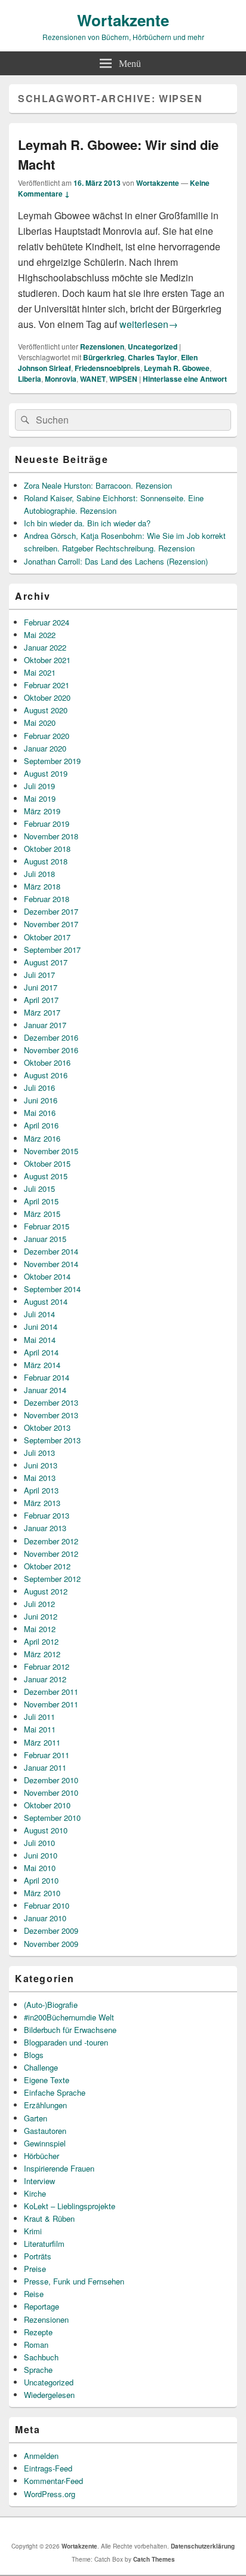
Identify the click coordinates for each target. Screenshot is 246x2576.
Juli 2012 (39, 1604)
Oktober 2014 (47, 1276)
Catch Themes (154, 2559)
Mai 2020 (40, 723)
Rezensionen (102, 346)
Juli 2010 (39, 1843)
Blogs (34, 2055)
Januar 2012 (45, 1679)
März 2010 (42, 1893)
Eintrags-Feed (48, 2468)
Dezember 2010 (51, 1780)
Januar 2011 (45, 1767)
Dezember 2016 (51, 1037)
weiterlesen (149, 324)
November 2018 (51, 836)
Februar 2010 (47, 1905)
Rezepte (38, 2332)
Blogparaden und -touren (66, 2042)
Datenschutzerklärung (203, 2546)
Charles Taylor (153, 357)
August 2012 (46, 1591)
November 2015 (51, 1151)
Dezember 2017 (51, 911)
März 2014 (42, 1365)
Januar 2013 (45, 1528)
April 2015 (41, 1201)
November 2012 (51, 1554)
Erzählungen (45, 2105)
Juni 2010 (41, 1855)
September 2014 (52, 1289)
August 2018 (46, 861)
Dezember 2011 (51, 1692)
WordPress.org (50, 2494)
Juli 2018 (39, 874)
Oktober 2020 (47, 697)
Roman (36, 2345)
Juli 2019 (39, 786)
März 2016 (42, 1138)
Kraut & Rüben (49, 2218)
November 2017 (51, 924)
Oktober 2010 (47, 1805)
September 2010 (52, 1818)
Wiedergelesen (49, 2395)
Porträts (38, 2256)
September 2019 (52, 761)
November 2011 (51, 1704)
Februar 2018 (47, 899)
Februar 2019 (47, 824)
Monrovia (61, 379)
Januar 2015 (45, 1239)
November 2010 (51, 1793)
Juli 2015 (39, 1189)
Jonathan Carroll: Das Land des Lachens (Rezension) (116, 561)
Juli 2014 (39, 1314)
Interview (39, 2181)
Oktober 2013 (47, 1427)
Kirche (35, 2193)
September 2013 (52, 1440)
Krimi (33, 2231)
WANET (93, 379)
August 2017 (46, 962)
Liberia (30, 379)
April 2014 (41, 1352)
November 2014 (51, 1264)
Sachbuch (41, 2357)
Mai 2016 (40, 1113)
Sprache (38, 2370)
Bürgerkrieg (104, 357)
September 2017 (52, 950)
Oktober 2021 (47, 660)
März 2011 (42, 1742)
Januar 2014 (45, 1390)
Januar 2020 (45, 748)
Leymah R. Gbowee (177, 368)
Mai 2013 (40, 1478)
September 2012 (52, 1579)
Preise (35, 2269)
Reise (34, 2294)
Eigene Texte (47, 2080)
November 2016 (51, 1050)
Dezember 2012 (51, 1541)
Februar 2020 (47, 736)
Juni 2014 (41, 1327)
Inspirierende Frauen (59, 2168)
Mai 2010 (40, 1868)
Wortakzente (123, 20)
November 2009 (51, 1944)
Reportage (41, 2306)
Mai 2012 (40, 1629)
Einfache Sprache (55, 2092)
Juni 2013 (41, 1465)
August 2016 (46, 1075)
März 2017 (42, 1012)
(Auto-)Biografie (51, 2005)
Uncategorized (153, 346)
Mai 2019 (40, 798)
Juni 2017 (41, 987)
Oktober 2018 (47, 849)
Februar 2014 (47, 1377)
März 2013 (42, 1503)
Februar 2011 (47, 1755)
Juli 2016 (39, 1088)
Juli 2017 (39, 975)
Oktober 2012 (47, 1566)
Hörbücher (41, 2156)
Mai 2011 (40, 1729)
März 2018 (42, 886)
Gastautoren (45, 2131)
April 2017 (41, 1000)
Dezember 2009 (51, 1931)
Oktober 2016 (47, 1062)
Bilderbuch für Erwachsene (70, 2030)
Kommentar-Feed (53, 2481)
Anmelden (41, 2456)
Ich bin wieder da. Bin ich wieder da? (87, 523)
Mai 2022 (40, 635)
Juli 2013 (39, 1453)
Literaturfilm (44, 2244)
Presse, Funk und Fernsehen (74, 2281)
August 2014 (46, 1301)
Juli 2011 (39, 1717)
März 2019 (42, 811)
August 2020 (46, 710)
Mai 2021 (40, 672)
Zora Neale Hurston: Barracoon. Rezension (98, 485)
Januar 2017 (45, 1025)
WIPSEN (123, 379)
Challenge (41, 2067)
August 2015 (46, 1176)
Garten (36, 2118)
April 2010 (41, 1880)
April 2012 (41, 1641)
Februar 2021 (47, 685)
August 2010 (46, 1830)
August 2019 (46, 773)
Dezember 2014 (51, 1251)
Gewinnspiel (45, 2143)
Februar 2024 (47, 622)
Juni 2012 (41, 1616)
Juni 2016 (41, 1100)
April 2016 (41, 1125)
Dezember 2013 (51, 1402)
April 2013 (41, 1490)
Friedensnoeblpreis (107, 368)
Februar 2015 (47, 1226)
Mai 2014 (40, 1340)
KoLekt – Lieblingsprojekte (70, 2206)
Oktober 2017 (47, 937)
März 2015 (42, 1214)
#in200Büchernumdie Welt (69, 2017)
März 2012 (42, 1654)
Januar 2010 (45, 1918)
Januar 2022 (45, 647)
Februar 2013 (47, 1515)
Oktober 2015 (47, 1163)
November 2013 (51, 1415)
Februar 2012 (47, 1666)
